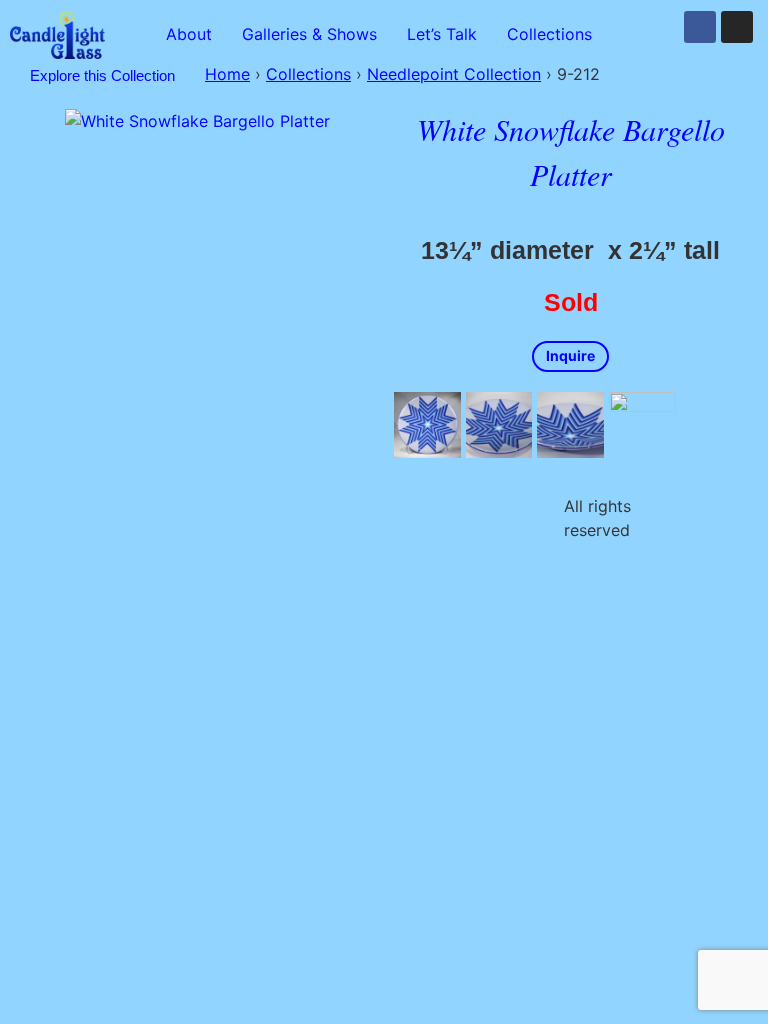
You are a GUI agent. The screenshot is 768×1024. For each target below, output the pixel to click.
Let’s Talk (442, 34)
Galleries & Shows (309, 34)
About (189, 34)
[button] (554, 34)
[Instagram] (737, 27)
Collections (549, 34)
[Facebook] (700, 27)
